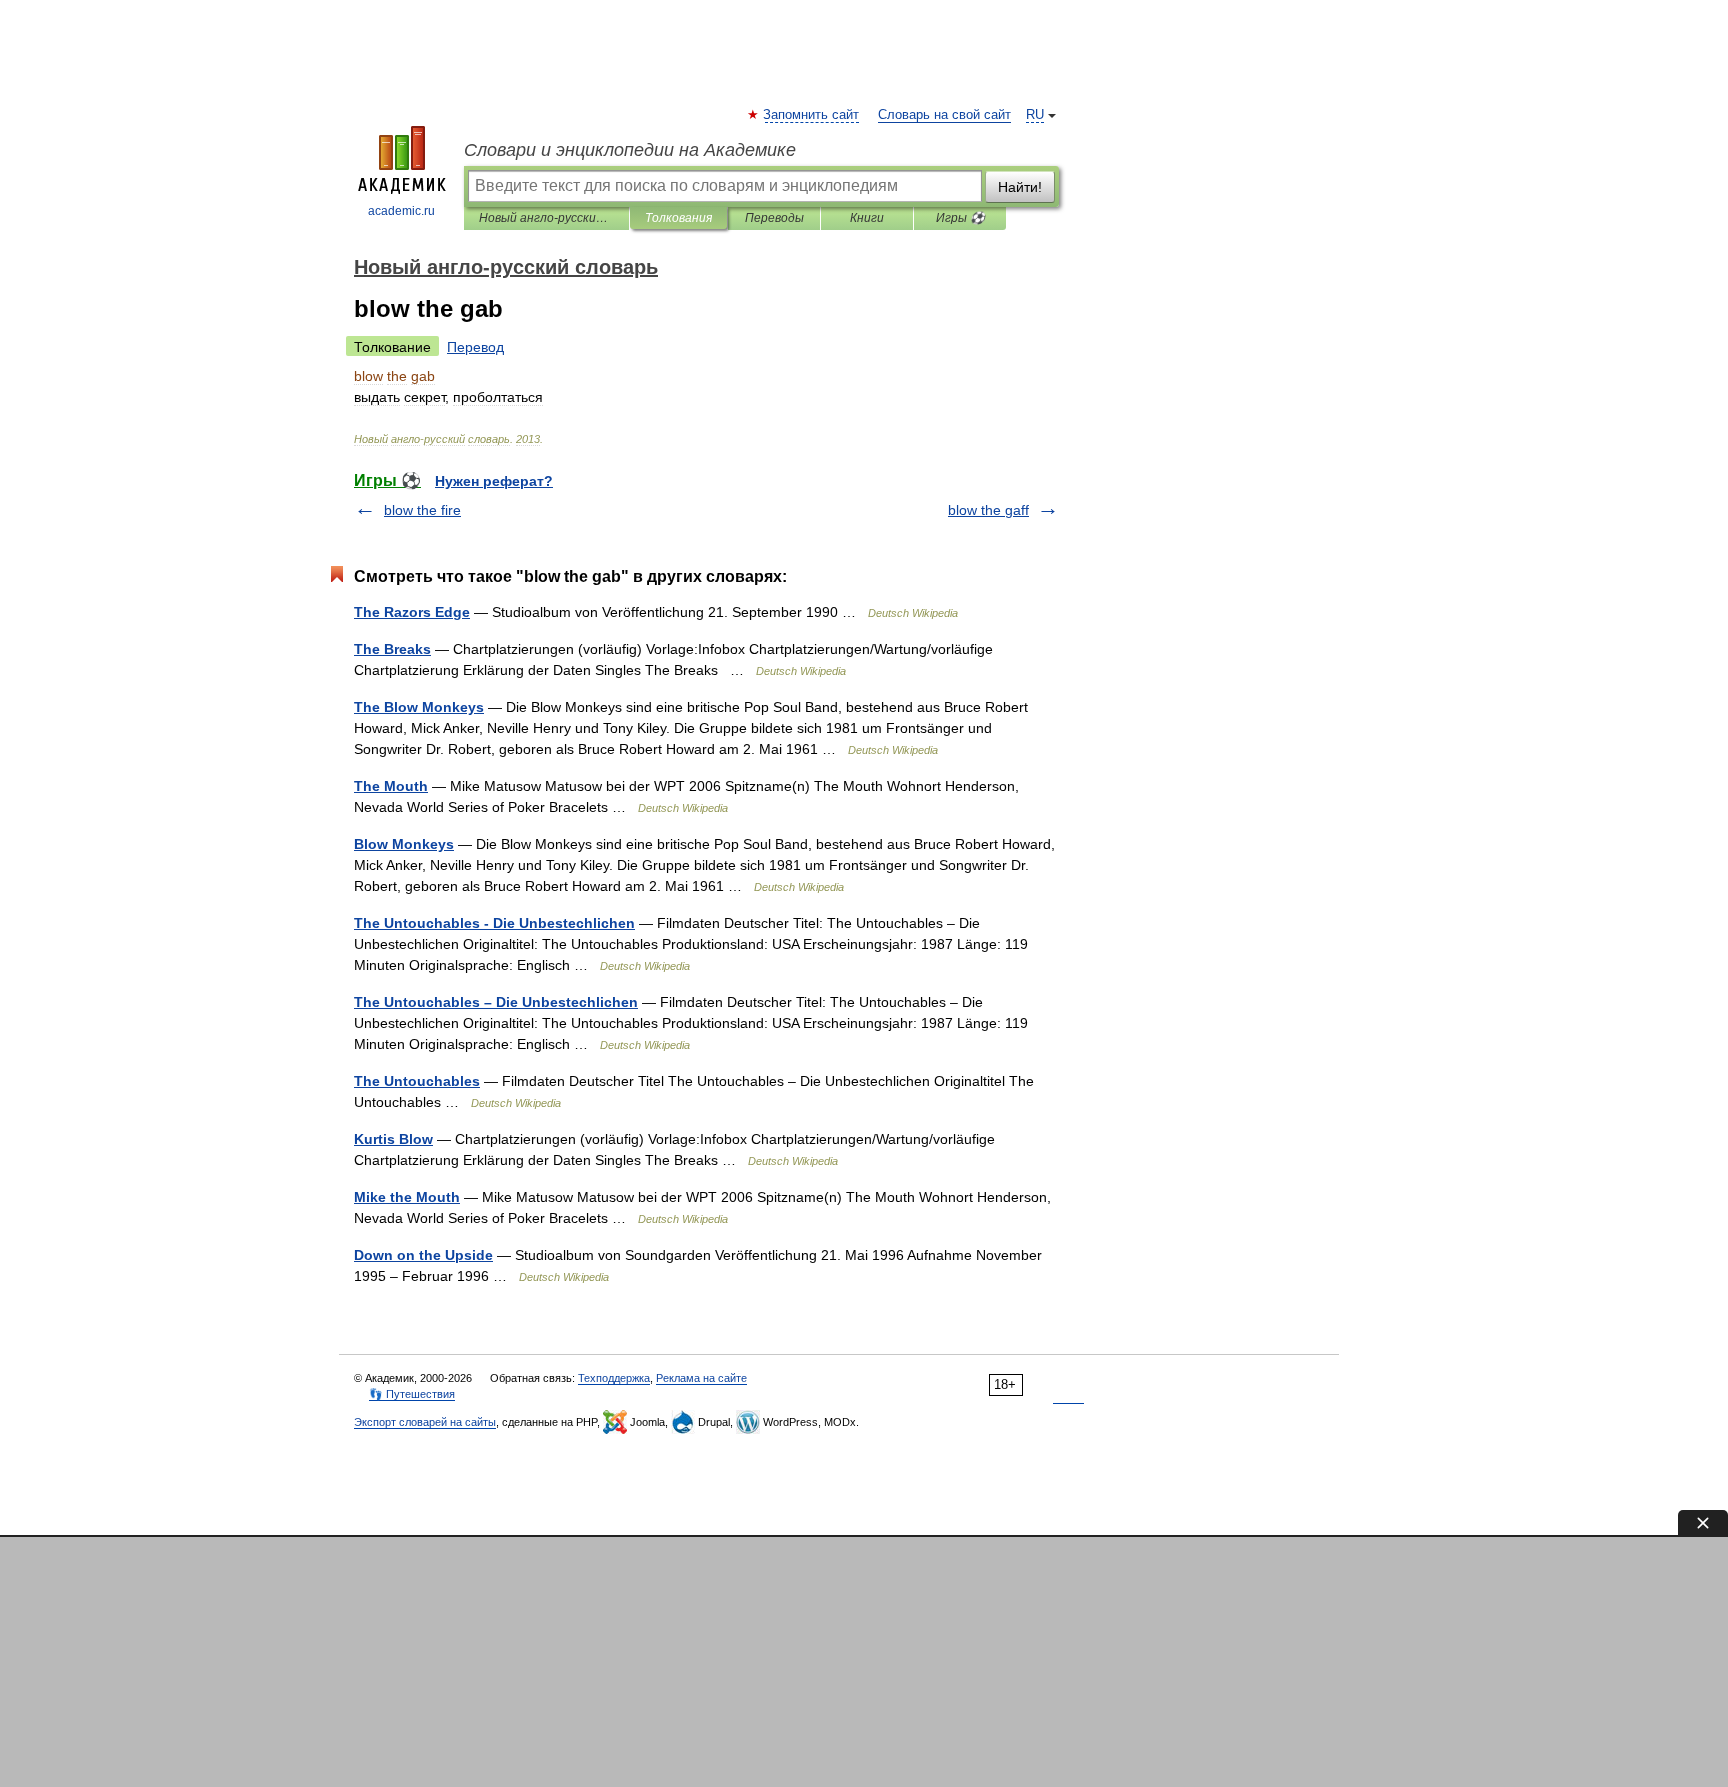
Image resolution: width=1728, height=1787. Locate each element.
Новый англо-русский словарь (546, 218)
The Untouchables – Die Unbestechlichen (496, 1002)
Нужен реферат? (494, 481)
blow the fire (422, 510)
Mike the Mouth (407, 1197)
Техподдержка (614, 1378)
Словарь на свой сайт (944, 115)
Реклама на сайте (701, 1378)
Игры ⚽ (960, 218)
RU (1035, 115)
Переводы (774, 218)
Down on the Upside (423, 1255)
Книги (867, 218)
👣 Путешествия (412, 1394)
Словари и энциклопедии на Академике (630, 150)
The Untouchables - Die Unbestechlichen (494, 923)
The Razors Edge (412, 612)
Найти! (1020, 187)
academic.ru (401, 211)
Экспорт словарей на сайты (425, 1422)
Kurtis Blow (393, 1139)
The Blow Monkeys (419, 707)
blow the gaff (988, 510)
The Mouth (391, 786)
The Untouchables (417, 1081)
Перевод (475, 347)
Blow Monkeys (404, 844)
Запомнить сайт (812, 115)
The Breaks (392, 649)
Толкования (678, 218)
